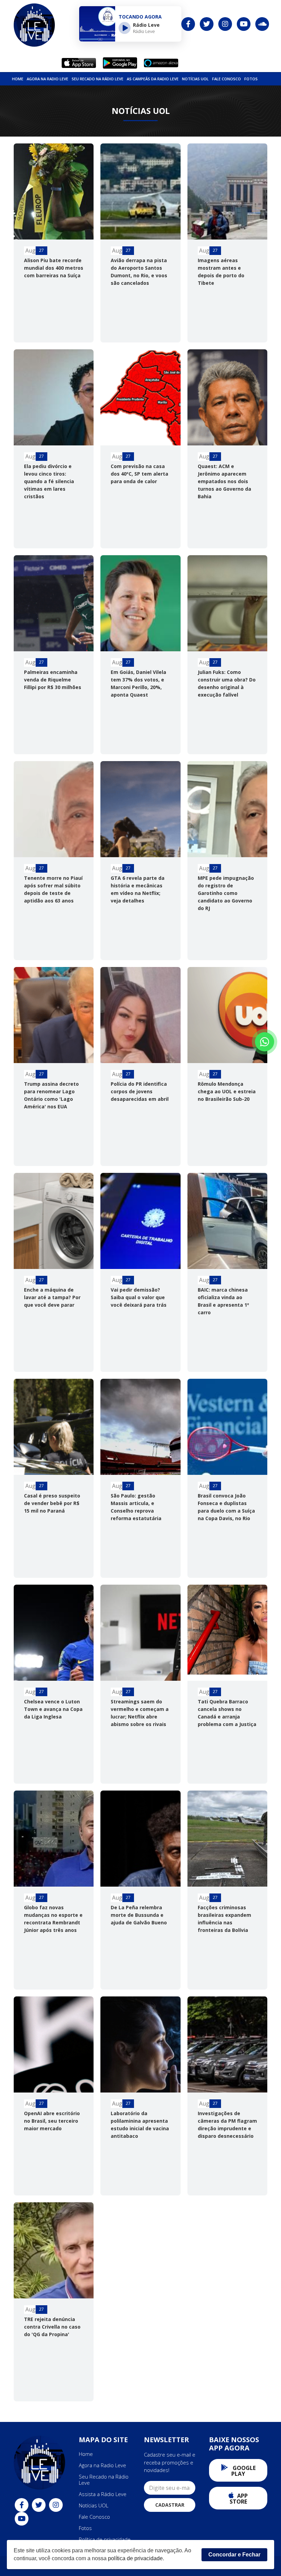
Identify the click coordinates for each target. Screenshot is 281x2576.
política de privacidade (135, 2558)
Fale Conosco (227, 79)
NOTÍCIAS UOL (195, 79)
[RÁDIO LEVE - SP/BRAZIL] (34, 25)
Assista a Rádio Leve (103, 2494)
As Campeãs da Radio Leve (153, 79)
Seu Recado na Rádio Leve (97, 79)
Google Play (243, 2471)
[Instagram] (225, 24)
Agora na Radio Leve (47, 79)
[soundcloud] (262, 24)
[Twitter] (207, 24)
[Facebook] (188, 24)
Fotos (251, 79)
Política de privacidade (105, 2539)
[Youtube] (244, 24)
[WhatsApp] (265, 1042)
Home (18, 79)
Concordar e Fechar (234, 2555)
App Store (239, 2499)
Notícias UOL (94, 2505)
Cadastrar (170, 2505)
